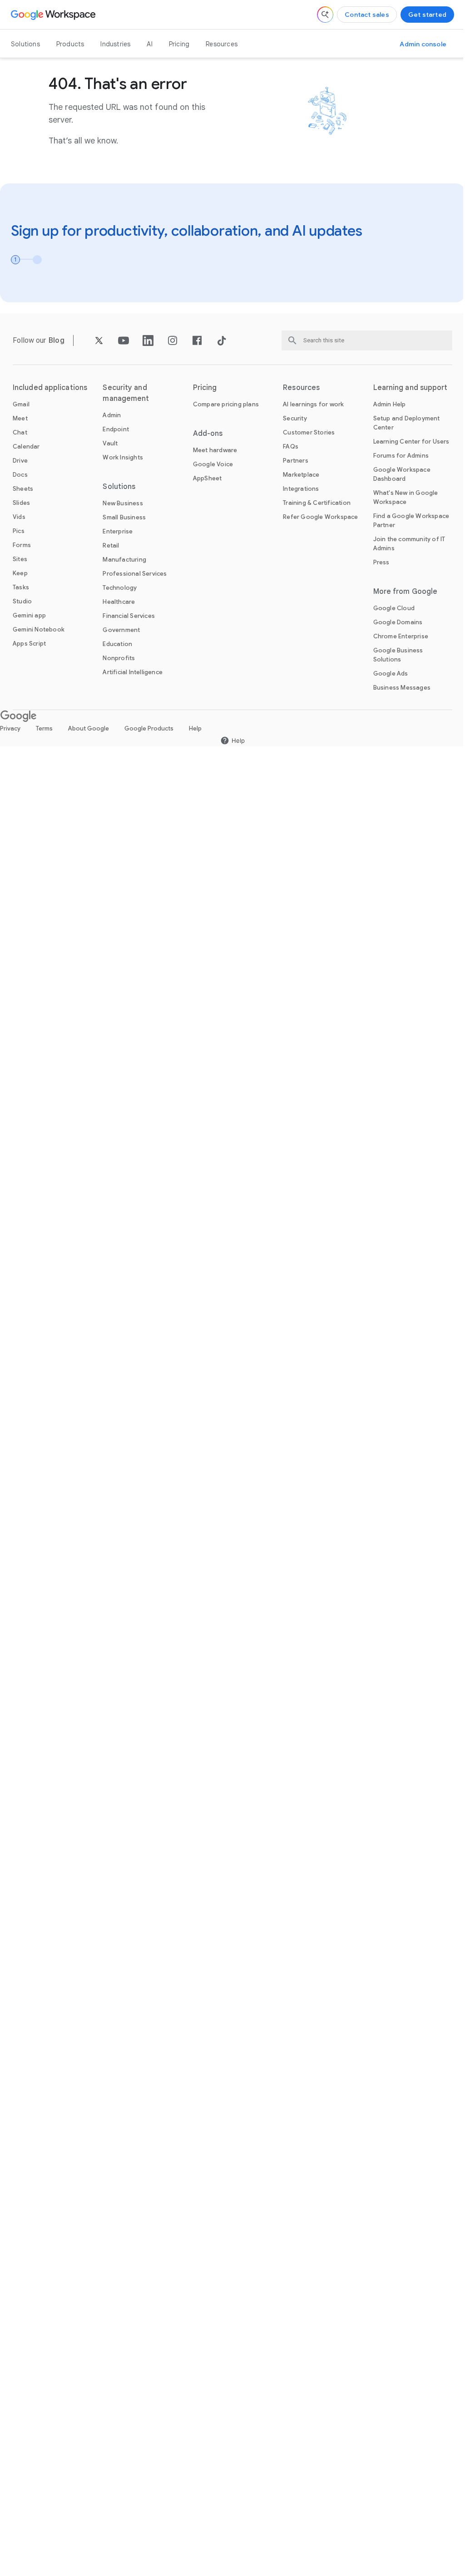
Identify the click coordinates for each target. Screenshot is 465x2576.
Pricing (179, 44)
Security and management (126, 393)
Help (195, 728)
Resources (222, 44)
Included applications (50, 388)
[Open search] (325, 15)
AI (149, 44)
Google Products (149, 728)
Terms (44, 728)
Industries (115, 44)
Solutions (25, 44)
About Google (89, 728)
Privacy (10, 728)
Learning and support (411, 388)
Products (70, 44)
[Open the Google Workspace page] (54, 15)
